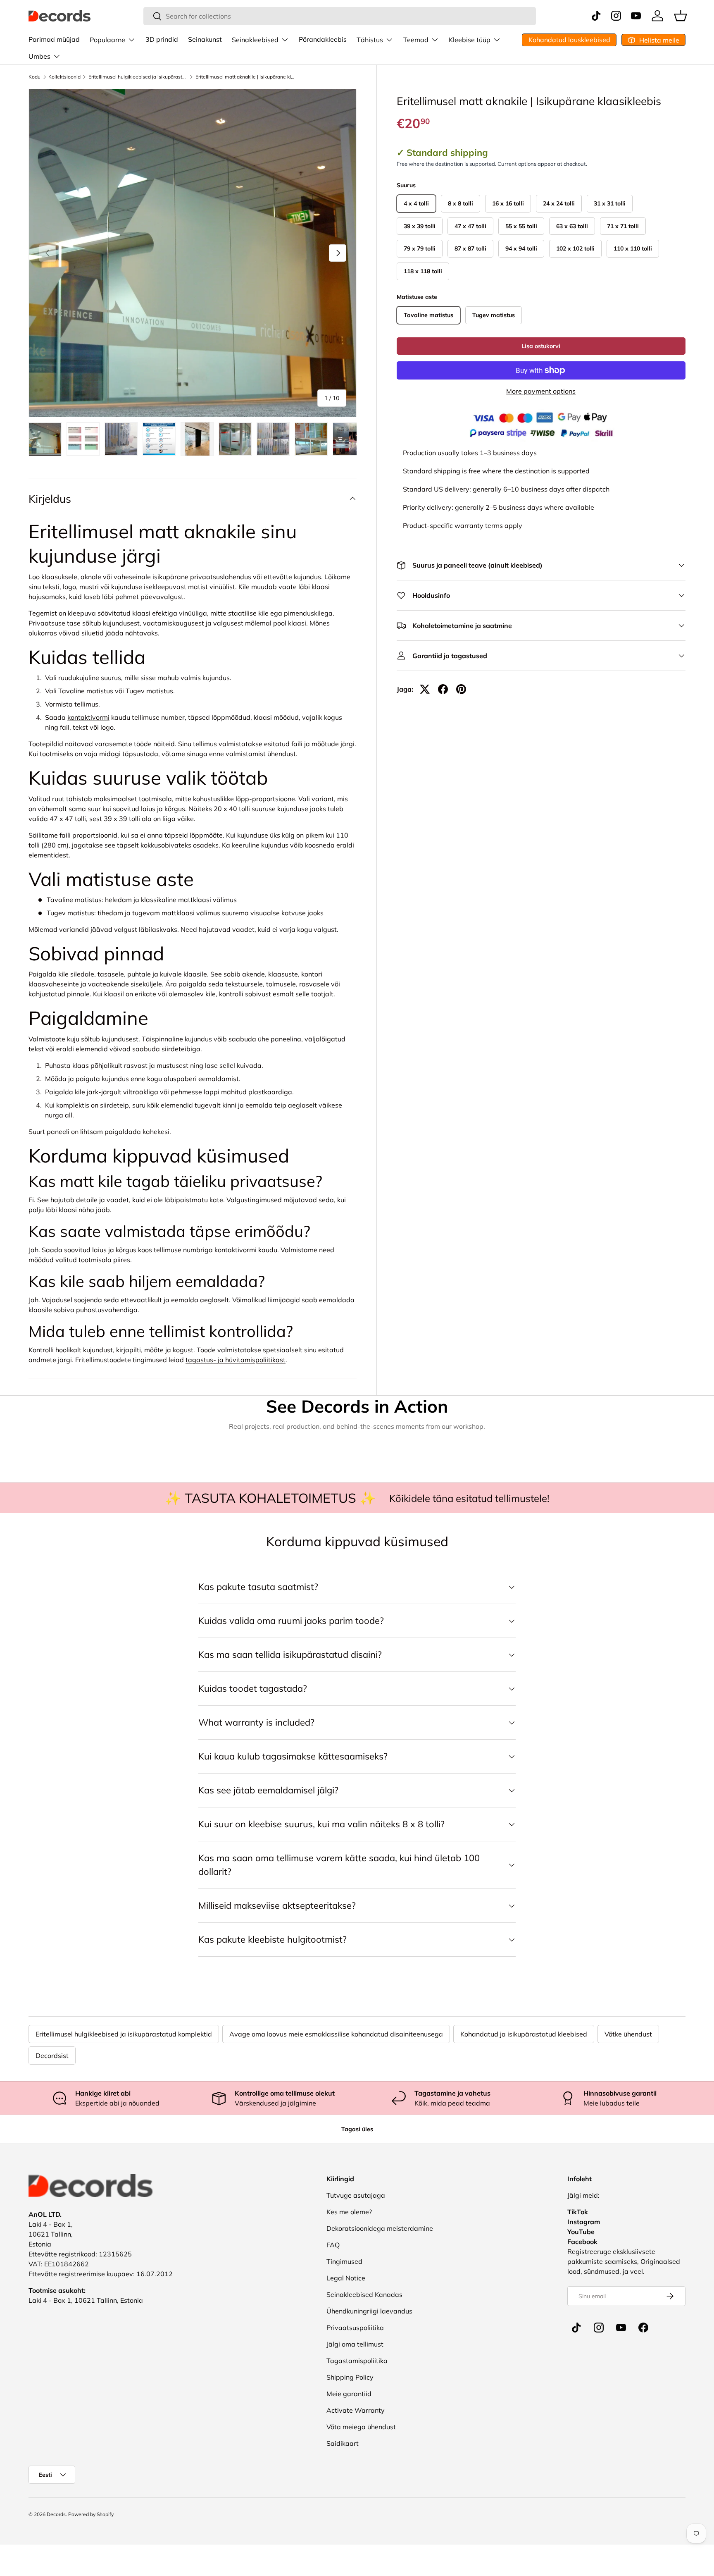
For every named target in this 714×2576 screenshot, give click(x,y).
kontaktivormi (88, 717)
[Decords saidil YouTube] (621, 2328)
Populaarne (107, 40)
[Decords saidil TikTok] (576, 2328)
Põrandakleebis (323, 39)
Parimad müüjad (54, 39)
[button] (681, 16)
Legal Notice (346, 2278)
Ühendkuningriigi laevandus (369, 2311)
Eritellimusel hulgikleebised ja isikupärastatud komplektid (138, 77)
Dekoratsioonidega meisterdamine (380, 2228)
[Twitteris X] (425, 689)
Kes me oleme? (349, 2212)
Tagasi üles (357, 2129)
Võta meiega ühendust (361, 2427)
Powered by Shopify (91, 2514)
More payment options (541, 391)
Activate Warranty (356, 2410)
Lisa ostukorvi (541, 346)
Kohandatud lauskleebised (569, 40)
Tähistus (370, 40)
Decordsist (52, 2056)
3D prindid (162, 39)
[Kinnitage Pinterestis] (461, 689)
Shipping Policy (350, 2377)
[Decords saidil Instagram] (599, 2328)
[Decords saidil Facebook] (643, 2328)
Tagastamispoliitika (357, 2361)
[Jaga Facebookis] (443, 689)
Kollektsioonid (64, 77)
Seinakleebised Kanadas (364, 2294)
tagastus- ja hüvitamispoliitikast (236, 1360)
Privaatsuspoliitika (355, 2328)
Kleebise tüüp (470, 40)
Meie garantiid (349, 2394)
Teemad (416, 40)
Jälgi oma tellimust (355, 2344)
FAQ (333, 2245)
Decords (56, 2514)
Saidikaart (343, 2443)
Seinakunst (205, 39)
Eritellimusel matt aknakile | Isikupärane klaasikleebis (245, 77)
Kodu (35, 77)
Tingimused (344, 2261)
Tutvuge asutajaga (356, 2195)
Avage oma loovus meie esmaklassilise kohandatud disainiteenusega (336, 2034)
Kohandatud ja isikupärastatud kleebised (524, 2034)
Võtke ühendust (628, 2034)
